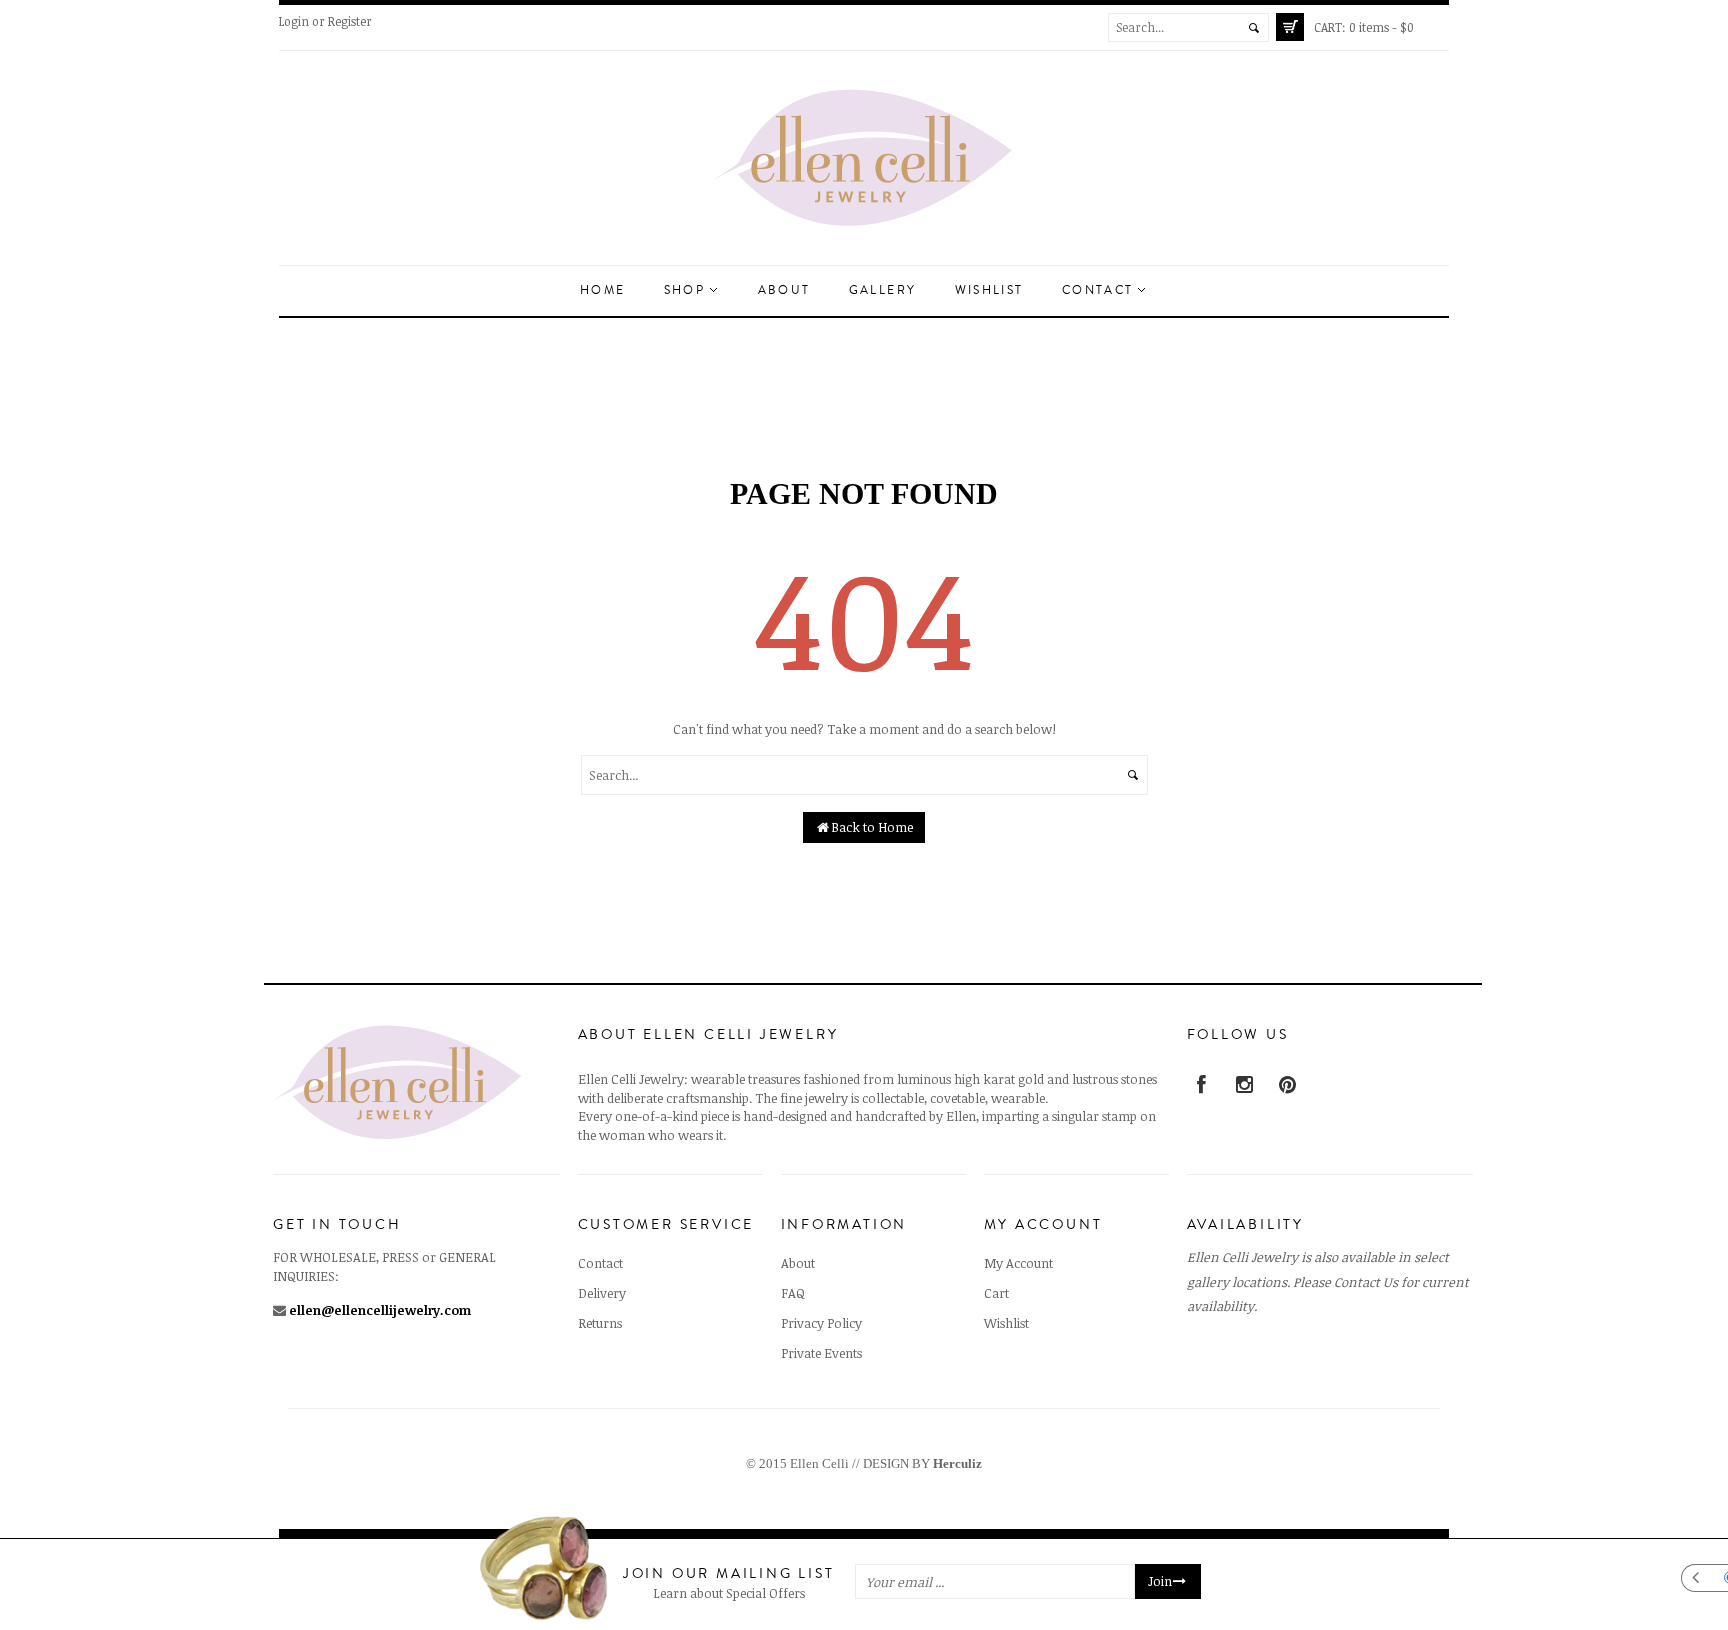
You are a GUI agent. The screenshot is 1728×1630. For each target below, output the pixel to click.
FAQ (793, 1293)
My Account (1018, 1263)
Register (350, 21)
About (784, 290)
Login (294, 21)
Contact (1100, 290)
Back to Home (872, 827)
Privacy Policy (821, 1323)
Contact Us (1366, 1282)
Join (1160, 1582)
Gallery (883, 290)
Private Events (821, 1353)
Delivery (602, 1293)
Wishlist (989, 290)
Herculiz (957, 1463)
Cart (996, 1293)
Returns (600, 1323)
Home (603, 290)
